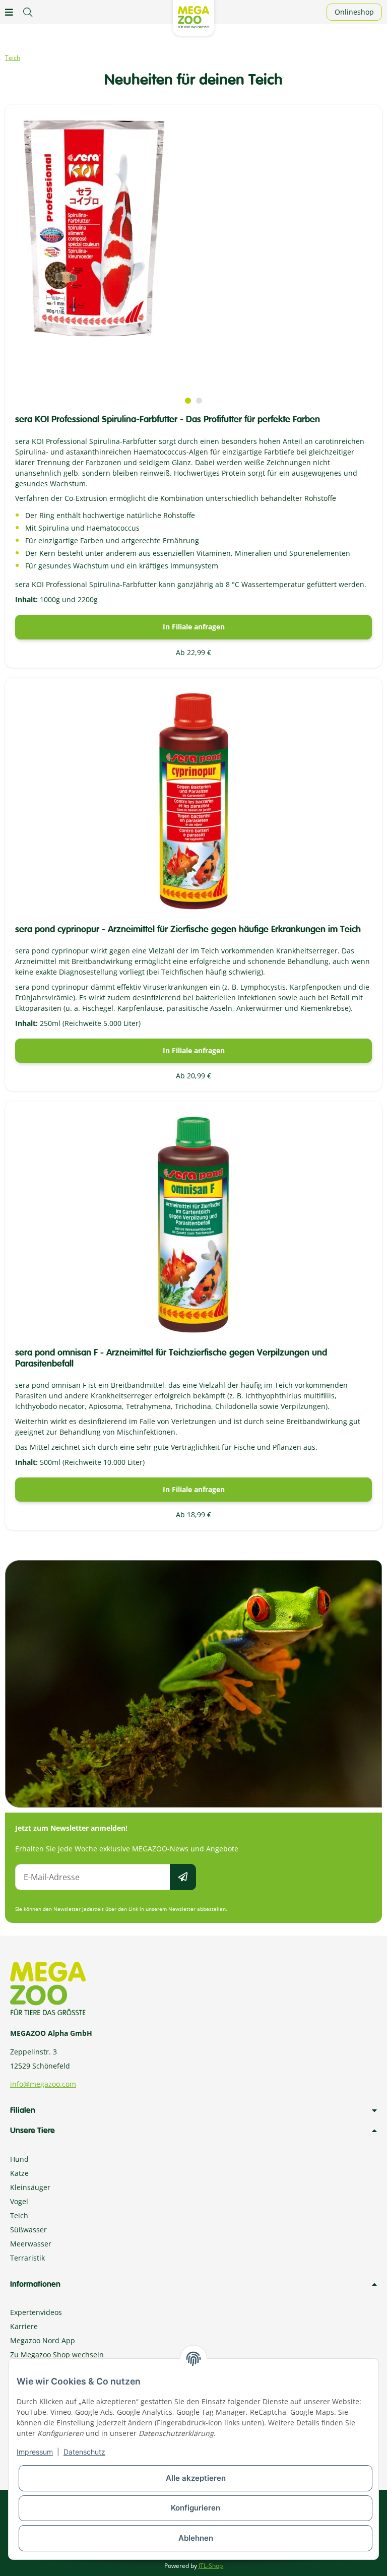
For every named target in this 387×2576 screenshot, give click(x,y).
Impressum (35, 2452)
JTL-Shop (211, 2566)
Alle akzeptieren (196, 2478)
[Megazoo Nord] (193, 16)
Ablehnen (196, 2538)
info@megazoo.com (43, 2084)
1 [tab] (188, 401)
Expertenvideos (36, 2312)
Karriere (24, 2326)
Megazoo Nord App (43, 2340)
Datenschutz (84, 2452)
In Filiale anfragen (194, 627)
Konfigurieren (196, 2508)
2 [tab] (199, 401)
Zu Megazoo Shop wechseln (57, 2355)
